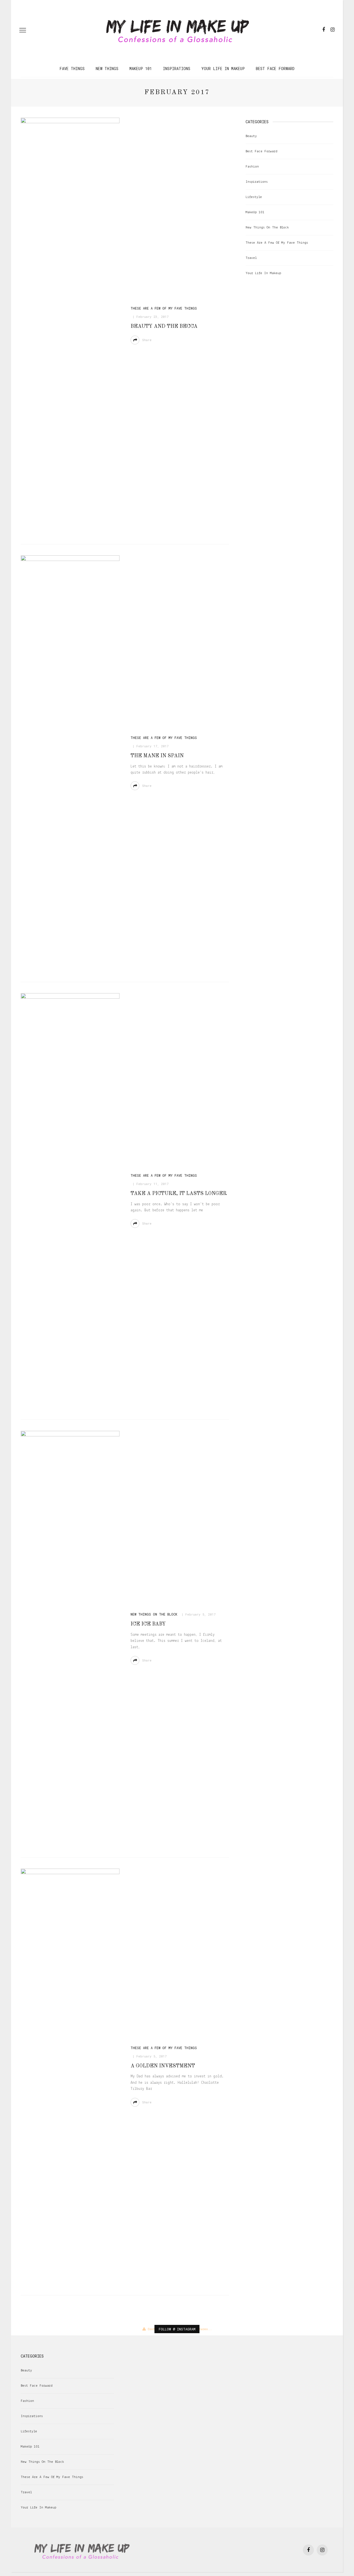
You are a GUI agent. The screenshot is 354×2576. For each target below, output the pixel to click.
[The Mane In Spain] (70, 763)
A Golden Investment (163, 2066)
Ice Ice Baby (148, 1624)
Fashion (252, 167)
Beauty (251, 136)
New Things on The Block (154, 1614)
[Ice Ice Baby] (70, 1639)
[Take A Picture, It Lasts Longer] (70, 1201)
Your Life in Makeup (223, 69)
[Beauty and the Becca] (70, 325)
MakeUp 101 (141, 69)
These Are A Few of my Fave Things (164, 308)
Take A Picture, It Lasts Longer (179, 1194)
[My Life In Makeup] (82, 2550)
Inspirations (177, 69)
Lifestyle (254, 197)
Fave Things (72, 69)
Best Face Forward (275, 69)
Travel (251, 258)
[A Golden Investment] (70, 2076)
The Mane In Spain (157, 756)
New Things (107, 69)
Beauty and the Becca (164, 326)
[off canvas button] (23, 30)
